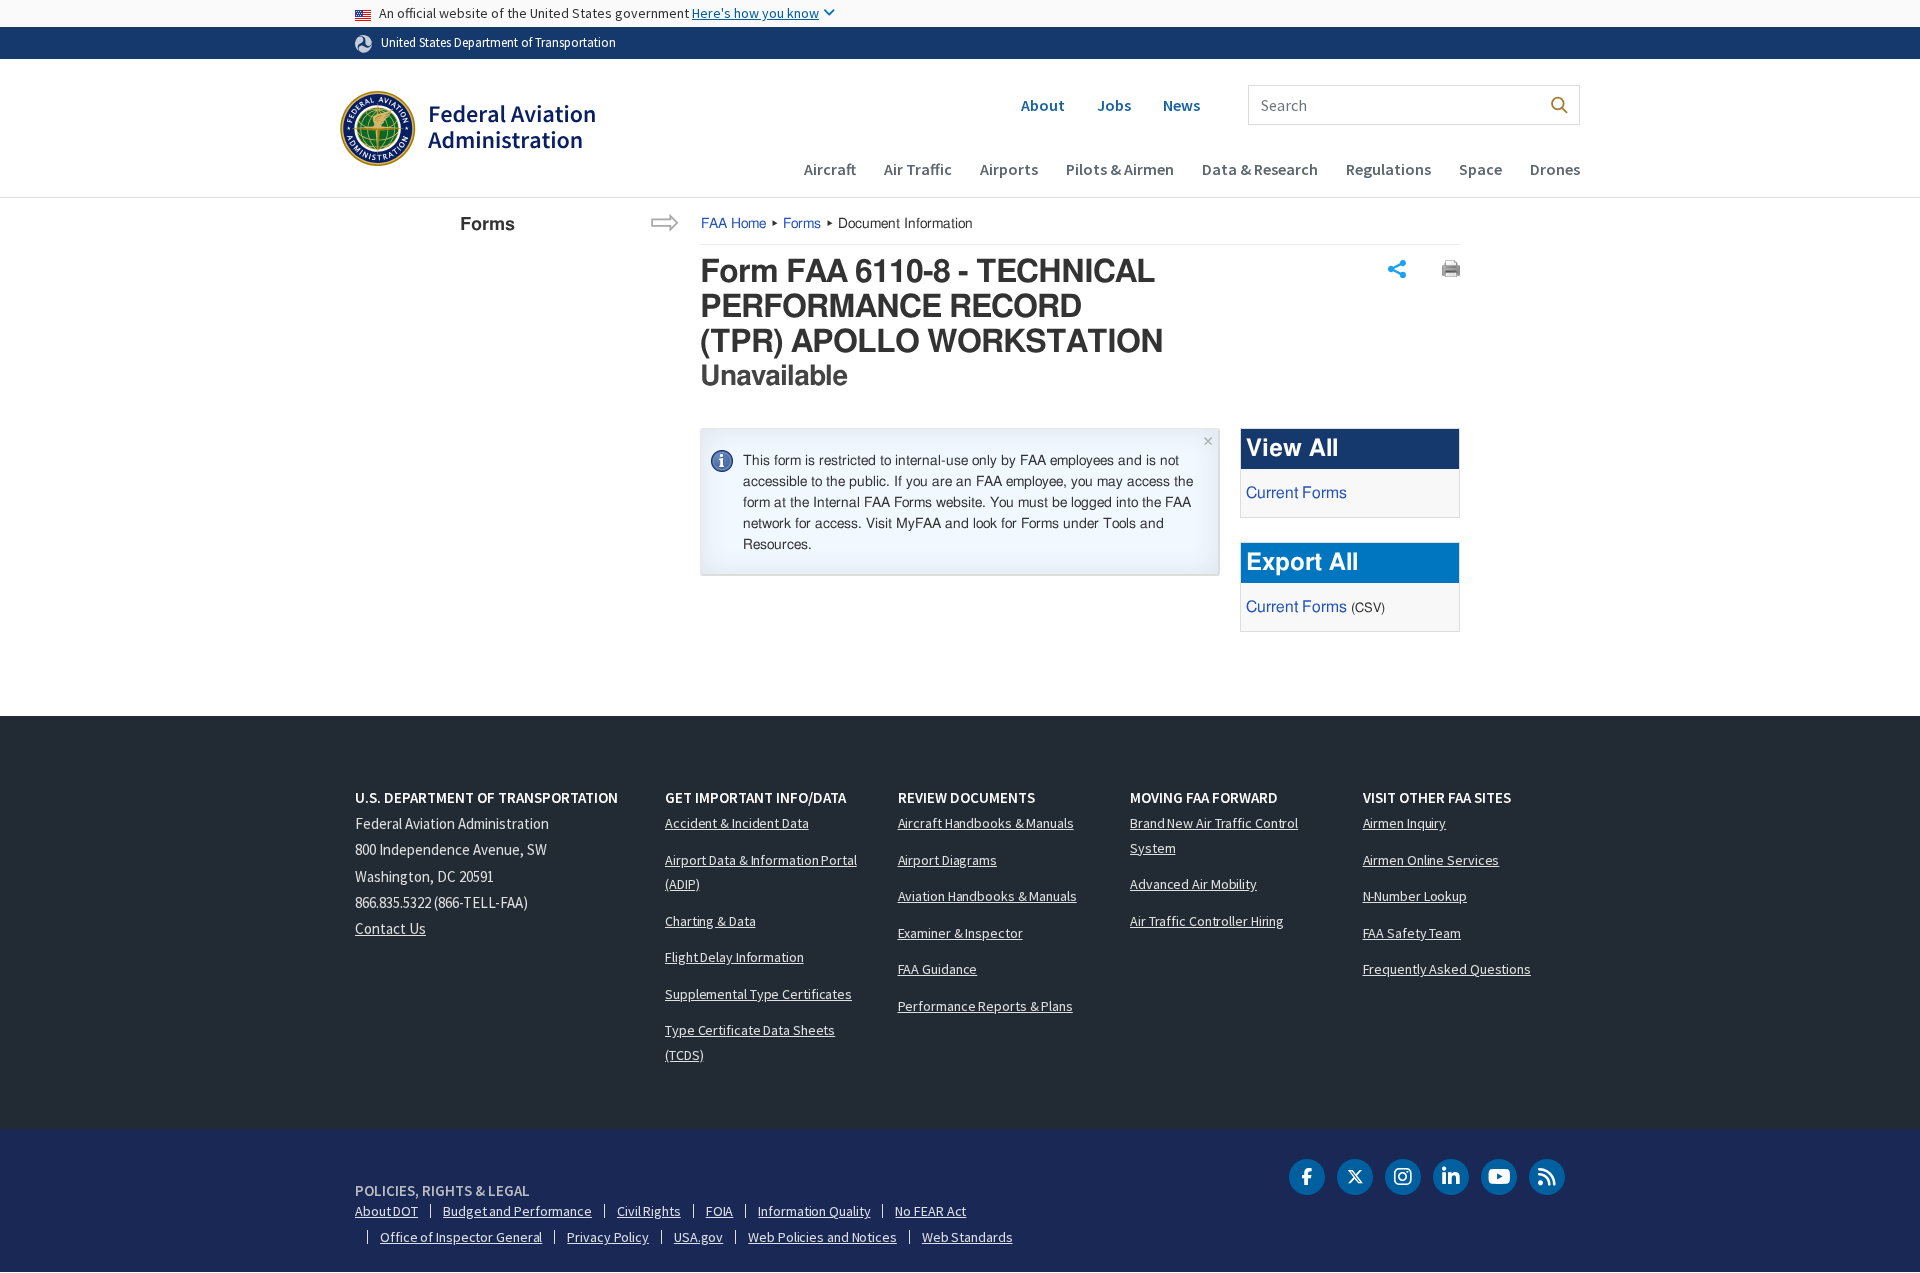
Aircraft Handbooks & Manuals (986, 823)
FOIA (720, 1211)
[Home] (467, 131)
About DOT (386, 1211)
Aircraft (830, 169)
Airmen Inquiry (1405, 823)
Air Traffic (918, 169)
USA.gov (698, 1237)
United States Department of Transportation (498, 42)
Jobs (1114, 105)
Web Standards (967, 1237)
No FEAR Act (930, 1211)
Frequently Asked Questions (1447, 969)
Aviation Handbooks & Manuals (987, 896)
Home (733, 224)
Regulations (1388, 169)
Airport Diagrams (947, 860)
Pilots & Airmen (1120, 169)
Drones (1555, 169)
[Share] (1397, 269)
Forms (802, 224)
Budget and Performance (517, 1211)
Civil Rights (649, 1211)
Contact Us (390, 928)
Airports (1009, 169)
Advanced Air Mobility (1193, 884)
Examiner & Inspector (960, 933)
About (1043, 105)
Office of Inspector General (461, 1237)
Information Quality (814, 1211)
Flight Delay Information (734, 957)
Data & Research (1260, 169)
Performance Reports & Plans (985, 1006)
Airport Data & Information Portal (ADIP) (761, 872)
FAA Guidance (938, 969)
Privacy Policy (608, 1237)
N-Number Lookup (1415, 896)
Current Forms (1296, 493)
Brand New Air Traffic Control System (1214, 835)
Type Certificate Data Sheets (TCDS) (750, 1042)
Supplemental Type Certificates (758, 994)
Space (1480, 169)
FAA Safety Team (1412, 933)
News (1181, 105)
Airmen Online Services (1431, 860)
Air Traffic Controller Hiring (1207, 921)
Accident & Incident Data (737, 823)
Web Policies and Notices (822, 1237)
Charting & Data (710, 921)
